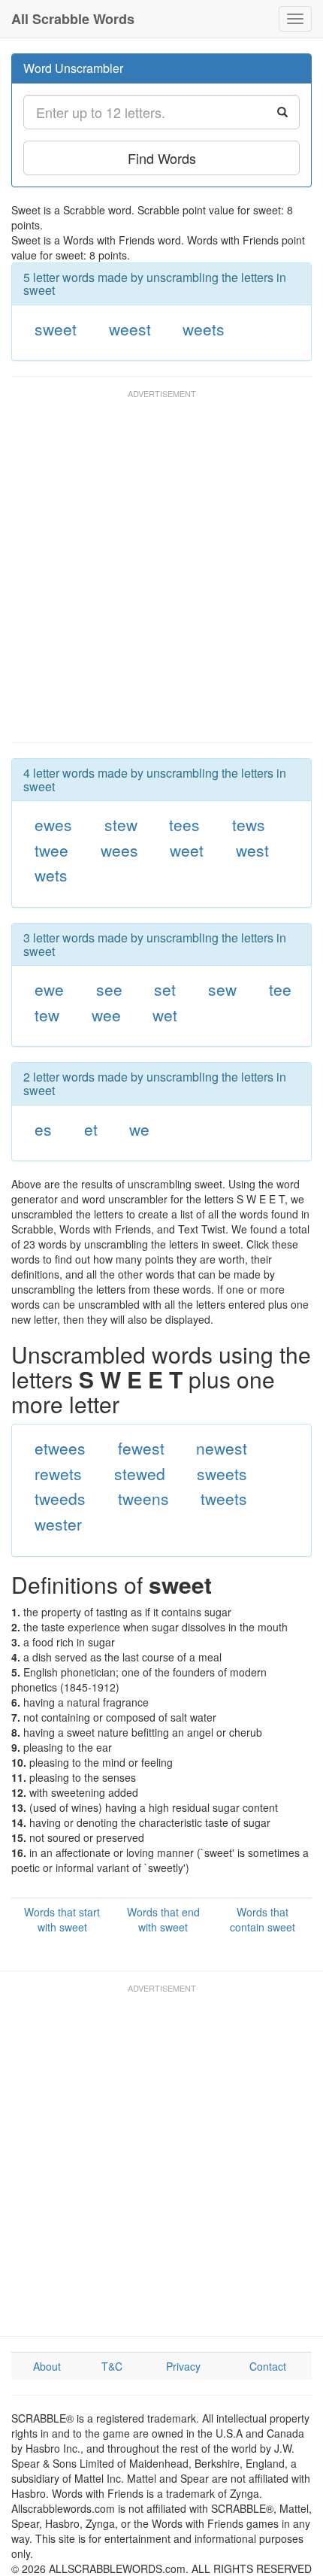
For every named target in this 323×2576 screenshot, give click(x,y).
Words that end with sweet (163, 1919)
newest (222, 1448)
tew (47, 1015)
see (109, 989)
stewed (140, 1473)
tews (249, 824)
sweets (222, 1473)
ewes (53, 824)
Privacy (183, 2366)
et (91, 1129)
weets (204, 329)
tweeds (60, 1498)
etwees (60, 1448)
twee (51, 850)
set (165, 989)
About (47, 2366)
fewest (141, 1448)
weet (187, 850)
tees (184, 824)
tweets (224, 1498)
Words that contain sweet (263, 1919)
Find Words (162, 158)
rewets (58, 1473)
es (43, 1129)
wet (165, 1015)
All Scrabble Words (73, 19)
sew (222, 989)
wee (106, 1015)
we (139, 1129)
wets (51, 875)
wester (58, 1524)
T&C (112, 2366)
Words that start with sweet (62, 1919)
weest (130, 329)
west (252, 850)
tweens (143, 1498)
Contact (268, 2366)
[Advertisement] (161, 573)
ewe (49, 989)
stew (121, 824)
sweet (56, 329)
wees (119, 850)
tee (280, 989)
